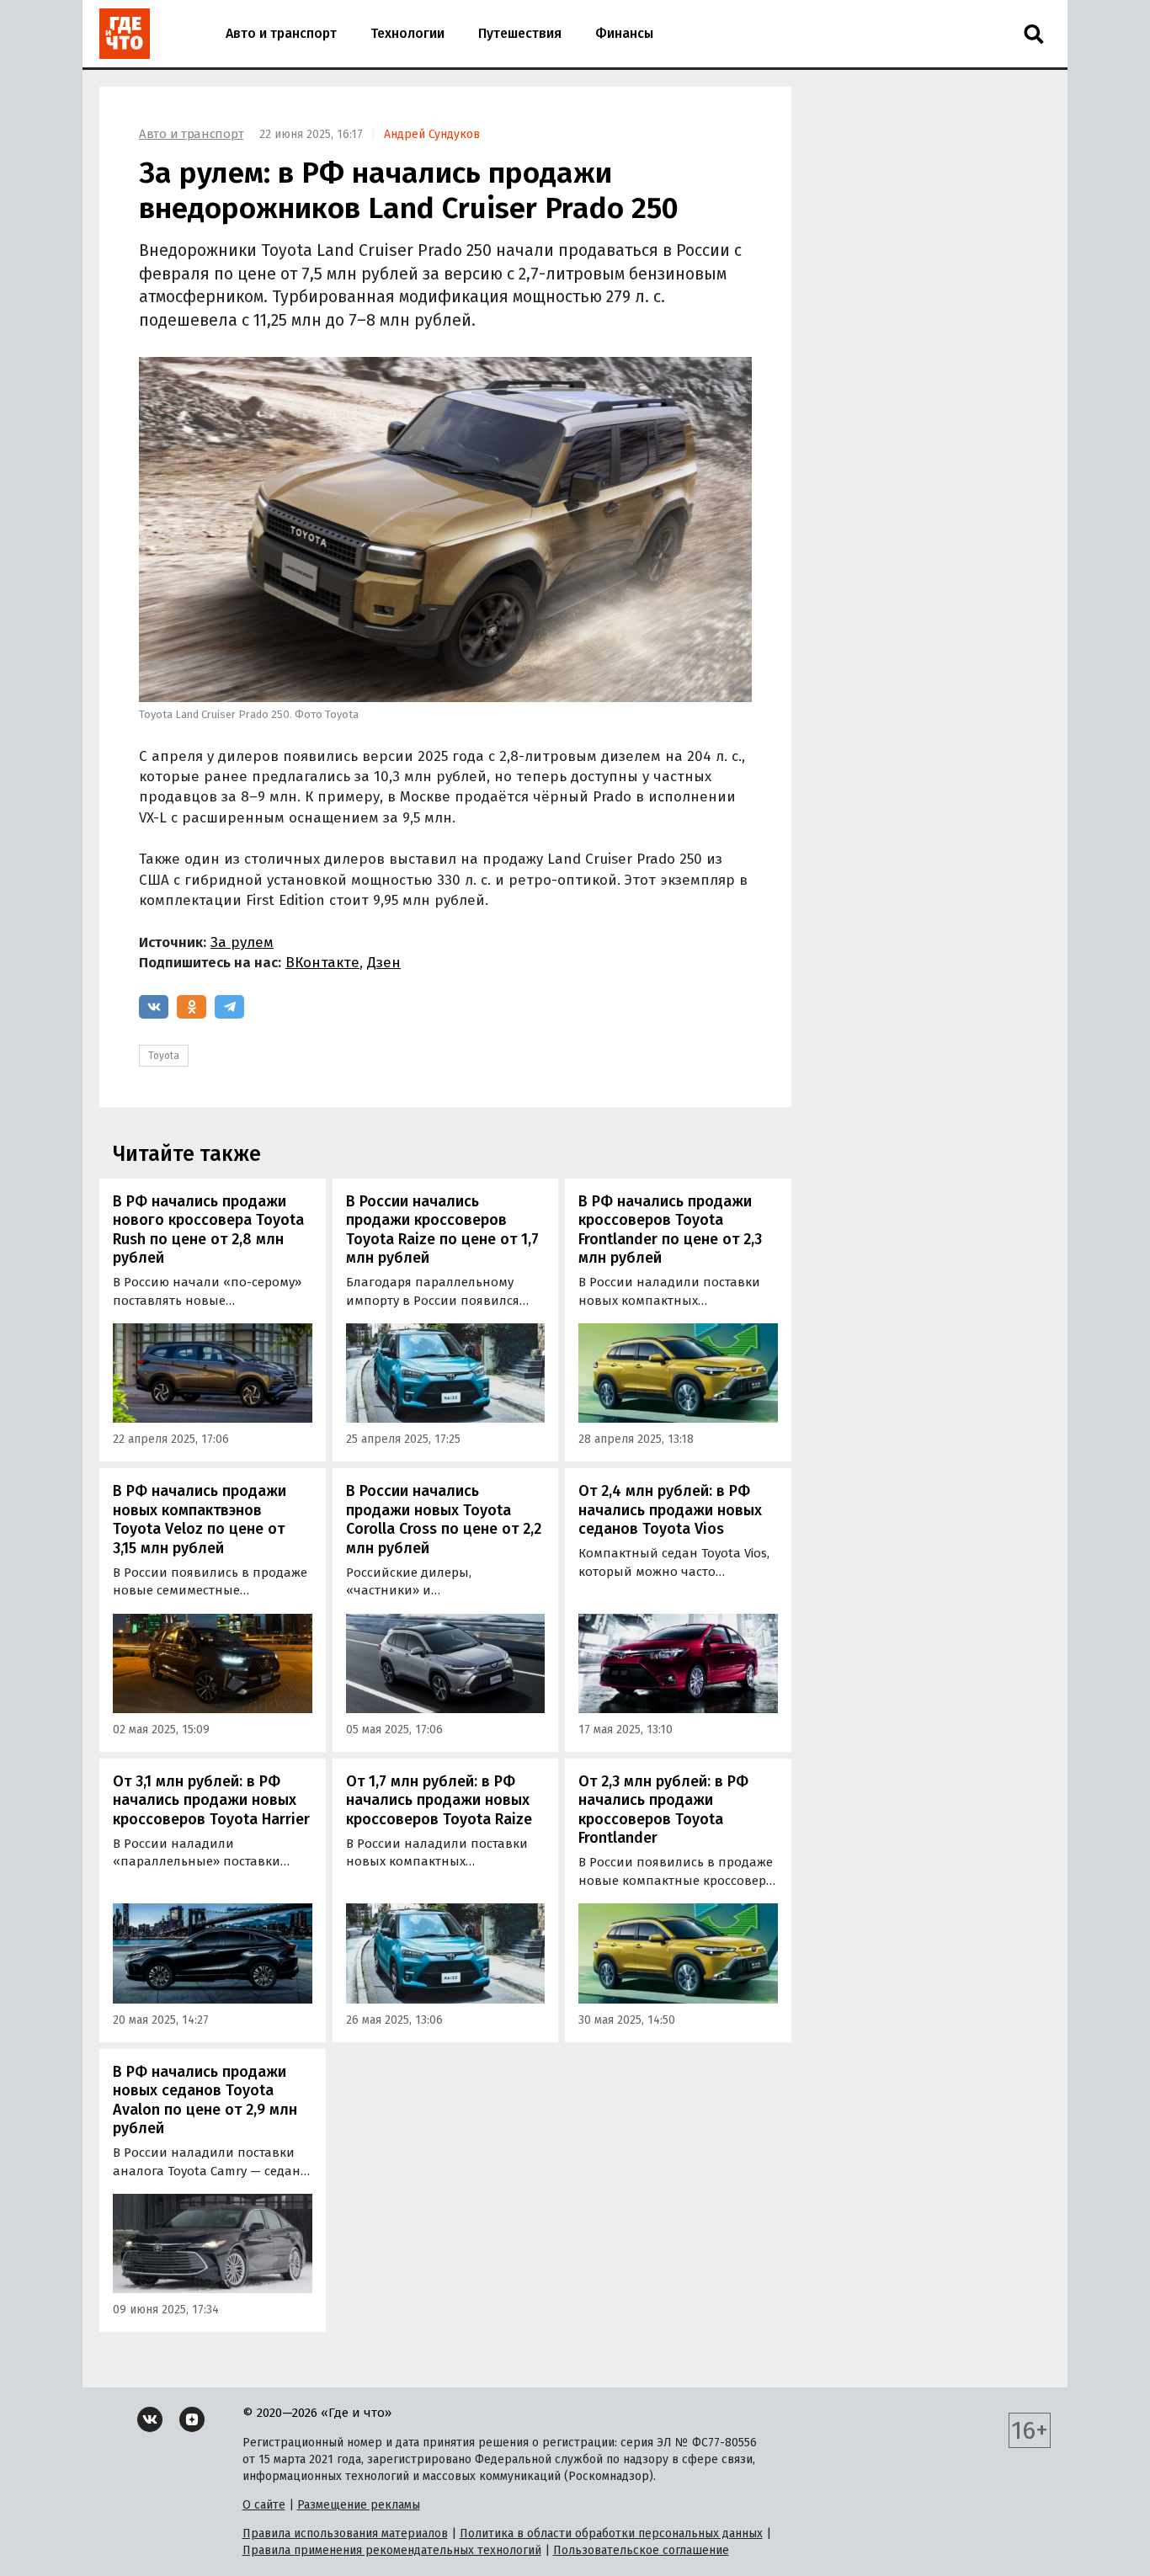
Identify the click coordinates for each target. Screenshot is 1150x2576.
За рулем (242, 942)
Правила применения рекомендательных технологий (392, 2550)
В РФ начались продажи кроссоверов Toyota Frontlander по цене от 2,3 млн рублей (670, 1230)
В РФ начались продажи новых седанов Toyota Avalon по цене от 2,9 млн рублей (205, 2100)
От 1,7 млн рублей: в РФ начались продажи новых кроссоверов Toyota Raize (439, 1800)
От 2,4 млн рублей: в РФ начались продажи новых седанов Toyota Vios (670, 1510)
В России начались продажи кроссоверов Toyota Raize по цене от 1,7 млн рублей (442, 1230)
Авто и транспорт (281, 33)
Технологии (407, 33)
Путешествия (520, 33)
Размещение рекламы (359, 2505)
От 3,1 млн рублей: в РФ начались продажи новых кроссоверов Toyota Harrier (211, 1800)
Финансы (624, 33)
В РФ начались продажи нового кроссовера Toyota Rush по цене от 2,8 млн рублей (208, 1230)
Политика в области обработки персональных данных (611, 2533)
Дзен (384, 963)
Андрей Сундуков (432, 134)
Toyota (164, 1056)
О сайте (264, 2505)
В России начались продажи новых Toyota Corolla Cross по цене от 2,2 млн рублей (444, 1520)
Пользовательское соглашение (641, 2550)
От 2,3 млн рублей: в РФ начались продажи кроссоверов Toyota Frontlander (663, 1810)
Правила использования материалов (345, 2533)
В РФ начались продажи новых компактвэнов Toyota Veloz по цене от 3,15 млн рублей (200, 1520)
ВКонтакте (322, 963)
